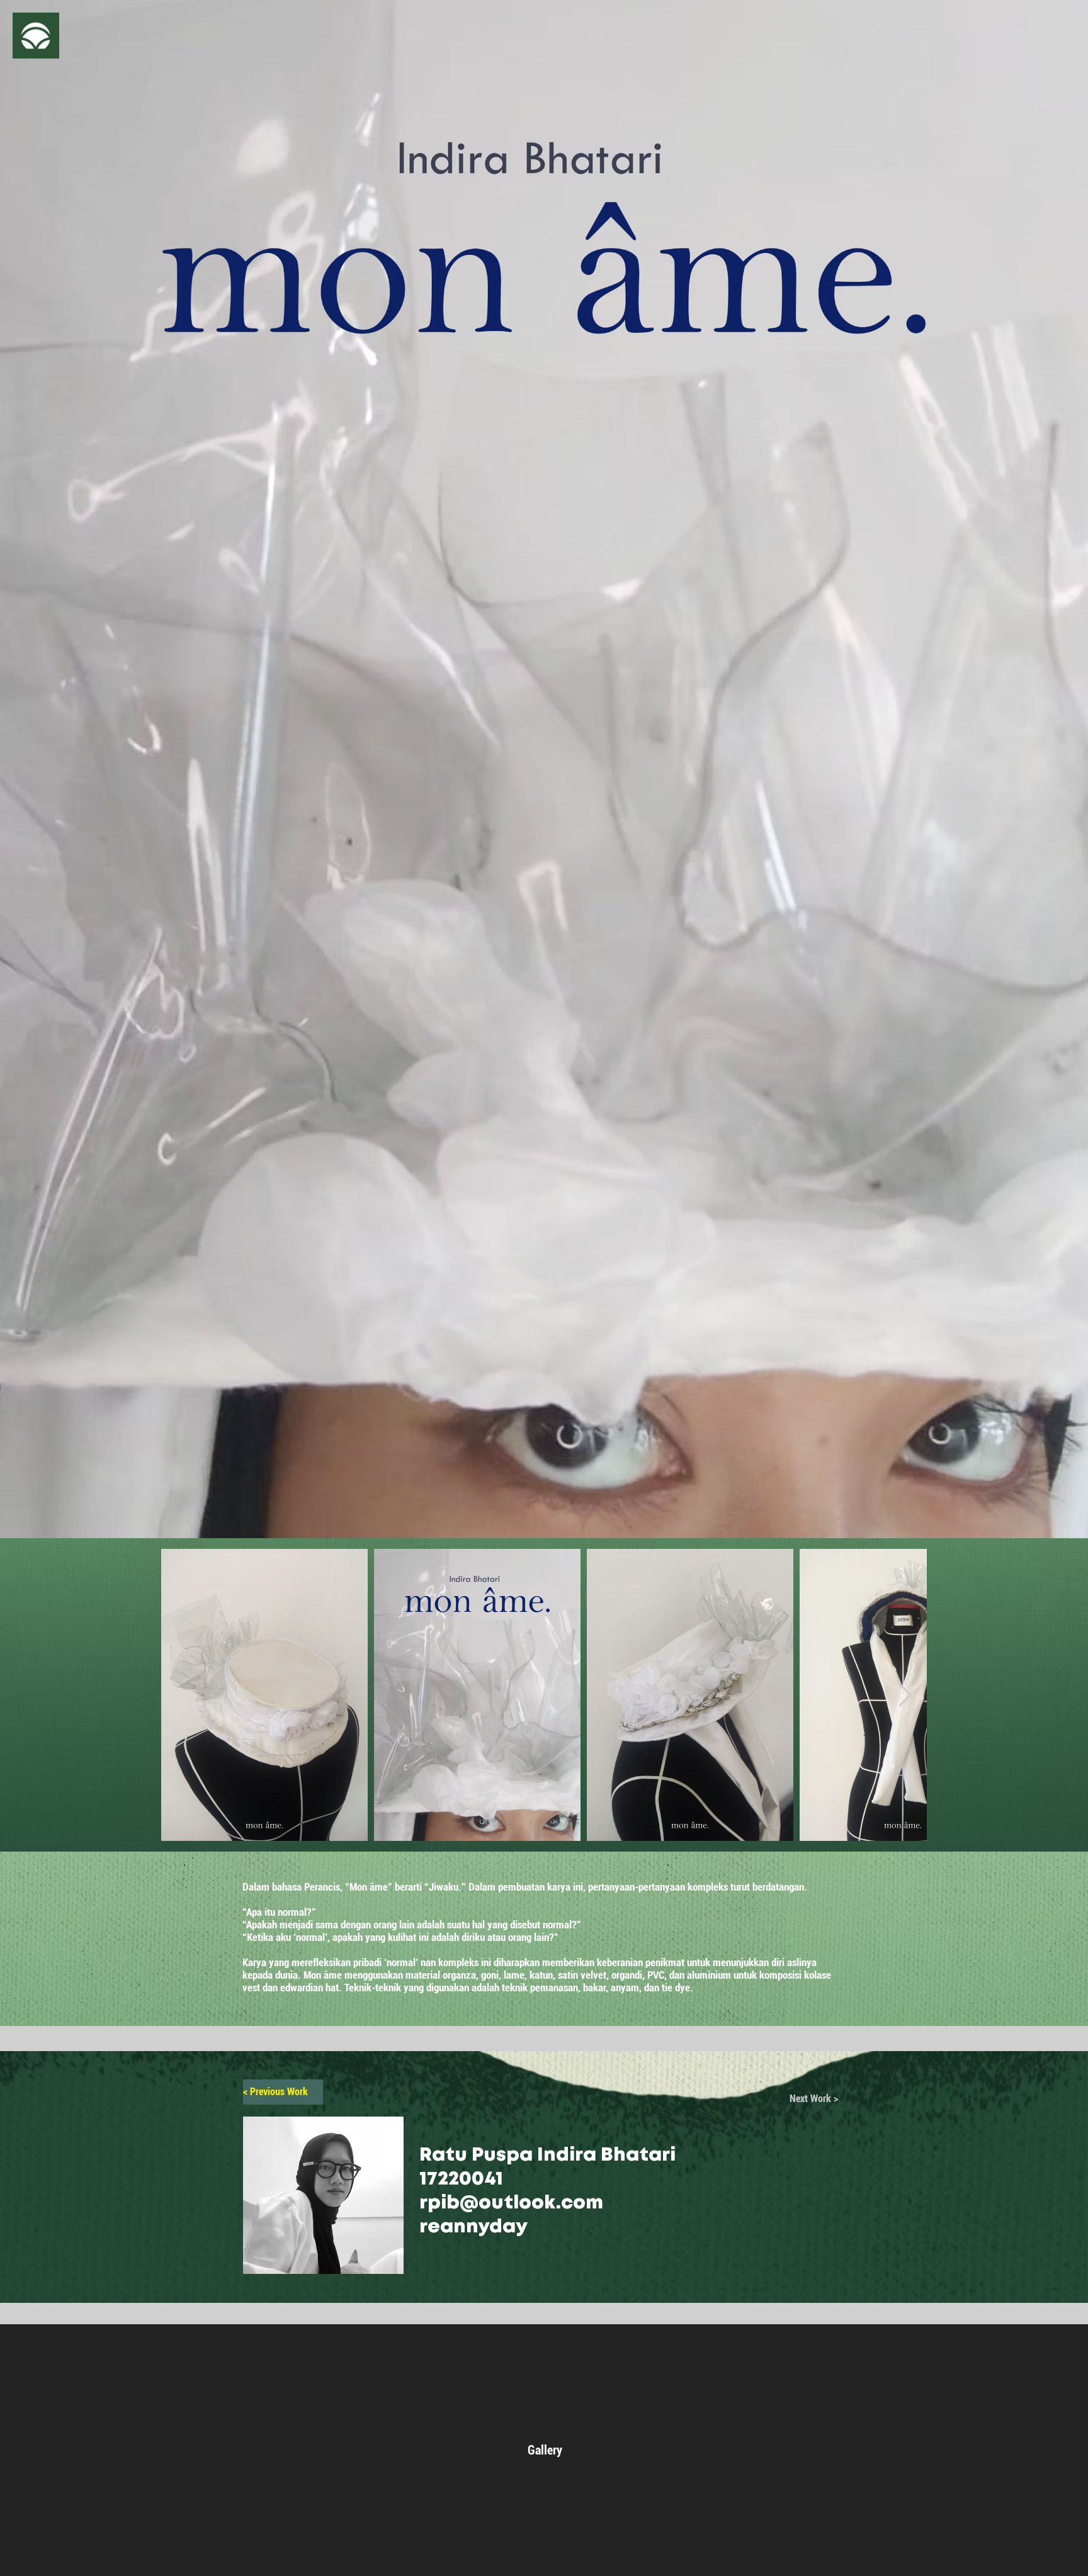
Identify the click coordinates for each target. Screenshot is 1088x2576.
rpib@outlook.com (511, 2203)
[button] (36, 36)
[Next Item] (905, 1695)
